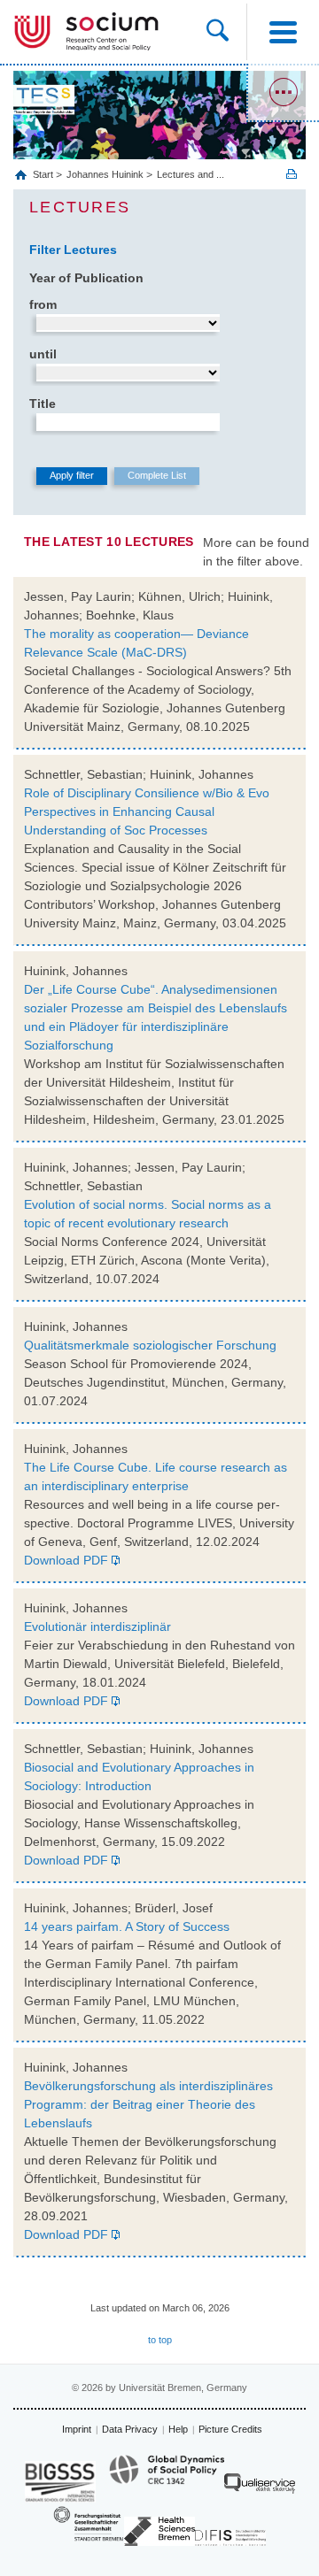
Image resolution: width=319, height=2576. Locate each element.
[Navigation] (283, 32)
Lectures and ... (191, 174)
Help (178, 2429)
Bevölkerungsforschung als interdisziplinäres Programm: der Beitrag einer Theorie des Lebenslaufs (148, 2104)
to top (160, 2340)
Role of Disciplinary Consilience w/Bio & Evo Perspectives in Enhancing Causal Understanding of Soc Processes (147, 811)
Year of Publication (86, 278)
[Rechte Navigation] (283, 93)
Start (44, 174)
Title (43, 404)
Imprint (77, 2429)
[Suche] (226, 32)
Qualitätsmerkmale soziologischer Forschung (150, 1345)
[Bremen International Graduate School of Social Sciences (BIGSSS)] (60, 2482)
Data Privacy (130, 2429)
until (43, 354)
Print (292, 174)
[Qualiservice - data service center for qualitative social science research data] (260, 2488)
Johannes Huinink (105, 174)
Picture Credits (230, 2429)
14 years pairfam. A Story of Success (127, 1926)
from (43, 304)
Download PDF (66, 1560)
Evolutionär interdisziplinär (97, 1626)
